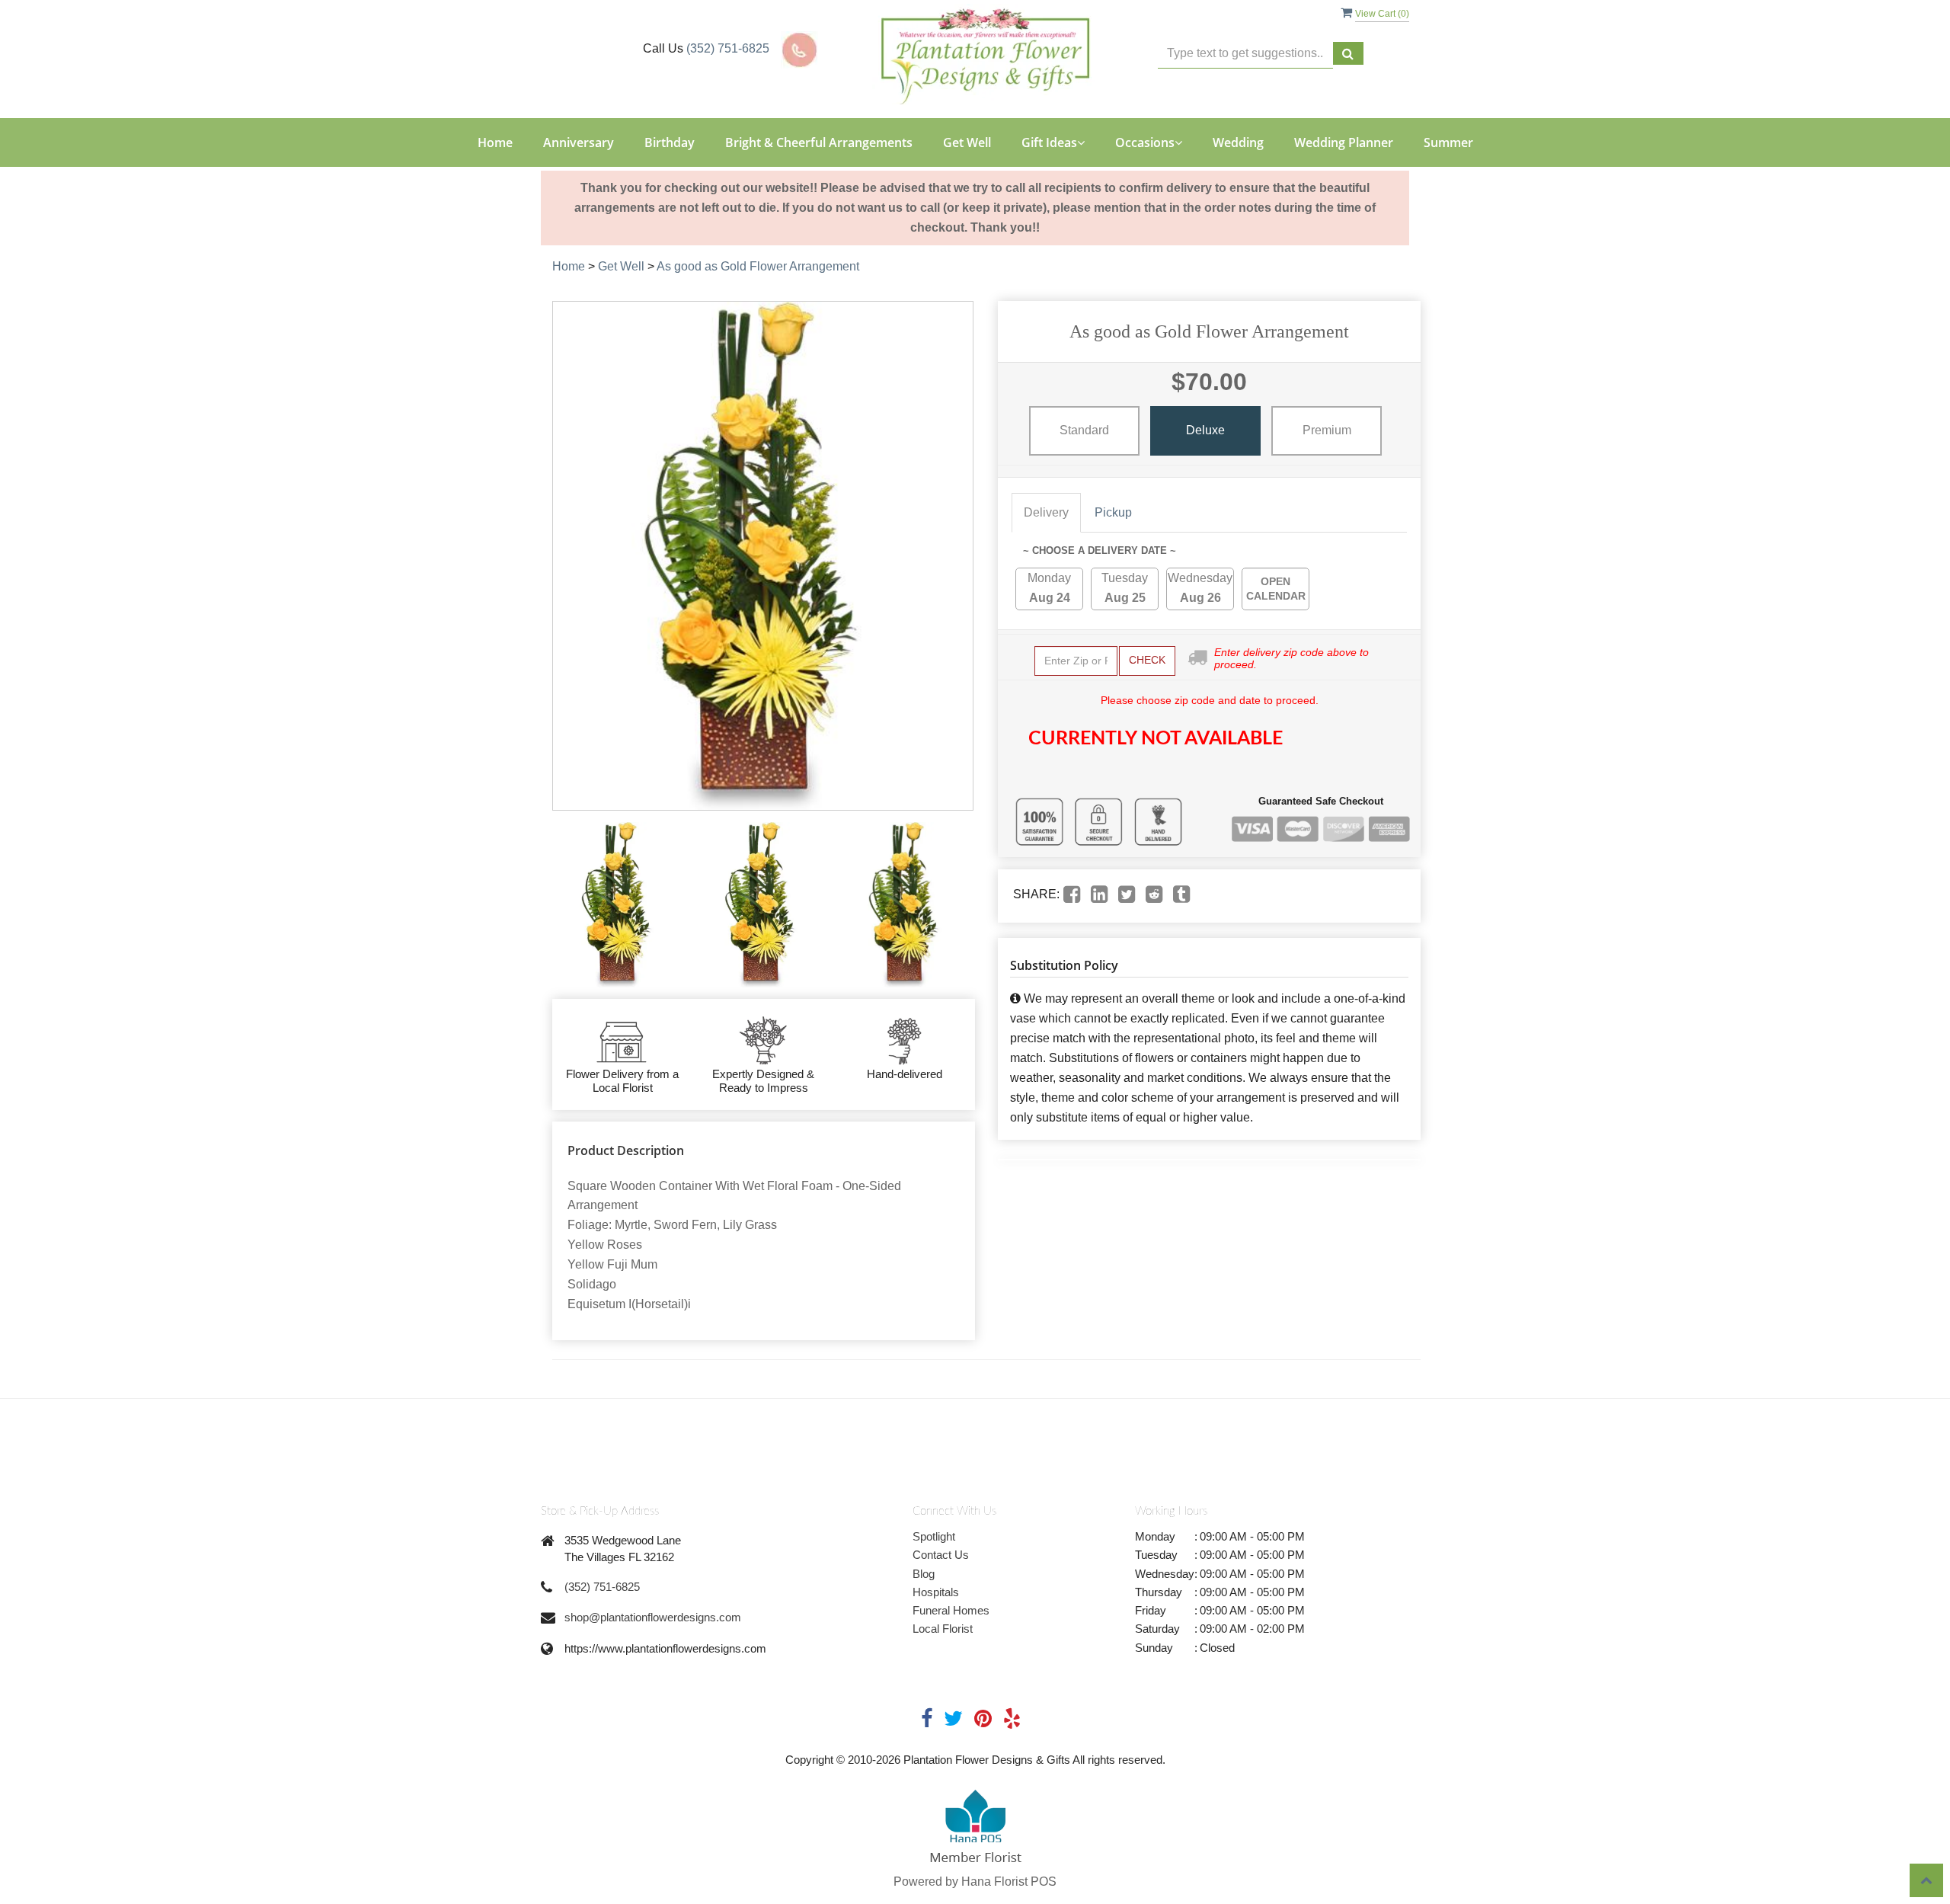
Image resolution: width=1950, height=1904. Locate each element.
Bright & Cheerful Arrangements (819, 142)
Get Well (967, 142)
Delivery (1046, 512)
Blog (924, 1574)
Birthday (670, 142)
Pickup (1113, 512)
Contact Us (941, 1555)
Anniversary (579, 142)
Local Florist (943, 1629)
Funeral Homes (951, 1610)
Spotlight (934, 1536)
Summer (1448, 142)
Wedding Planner (1344, 142)
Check (1147, 660)
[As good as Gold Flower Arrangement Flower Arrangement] (620, 904)
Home (495, 142)
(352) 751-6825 (728, 48)
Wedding (1238, 142)
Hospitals (936, 1592)
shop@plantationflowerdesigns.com (653, 1617)
